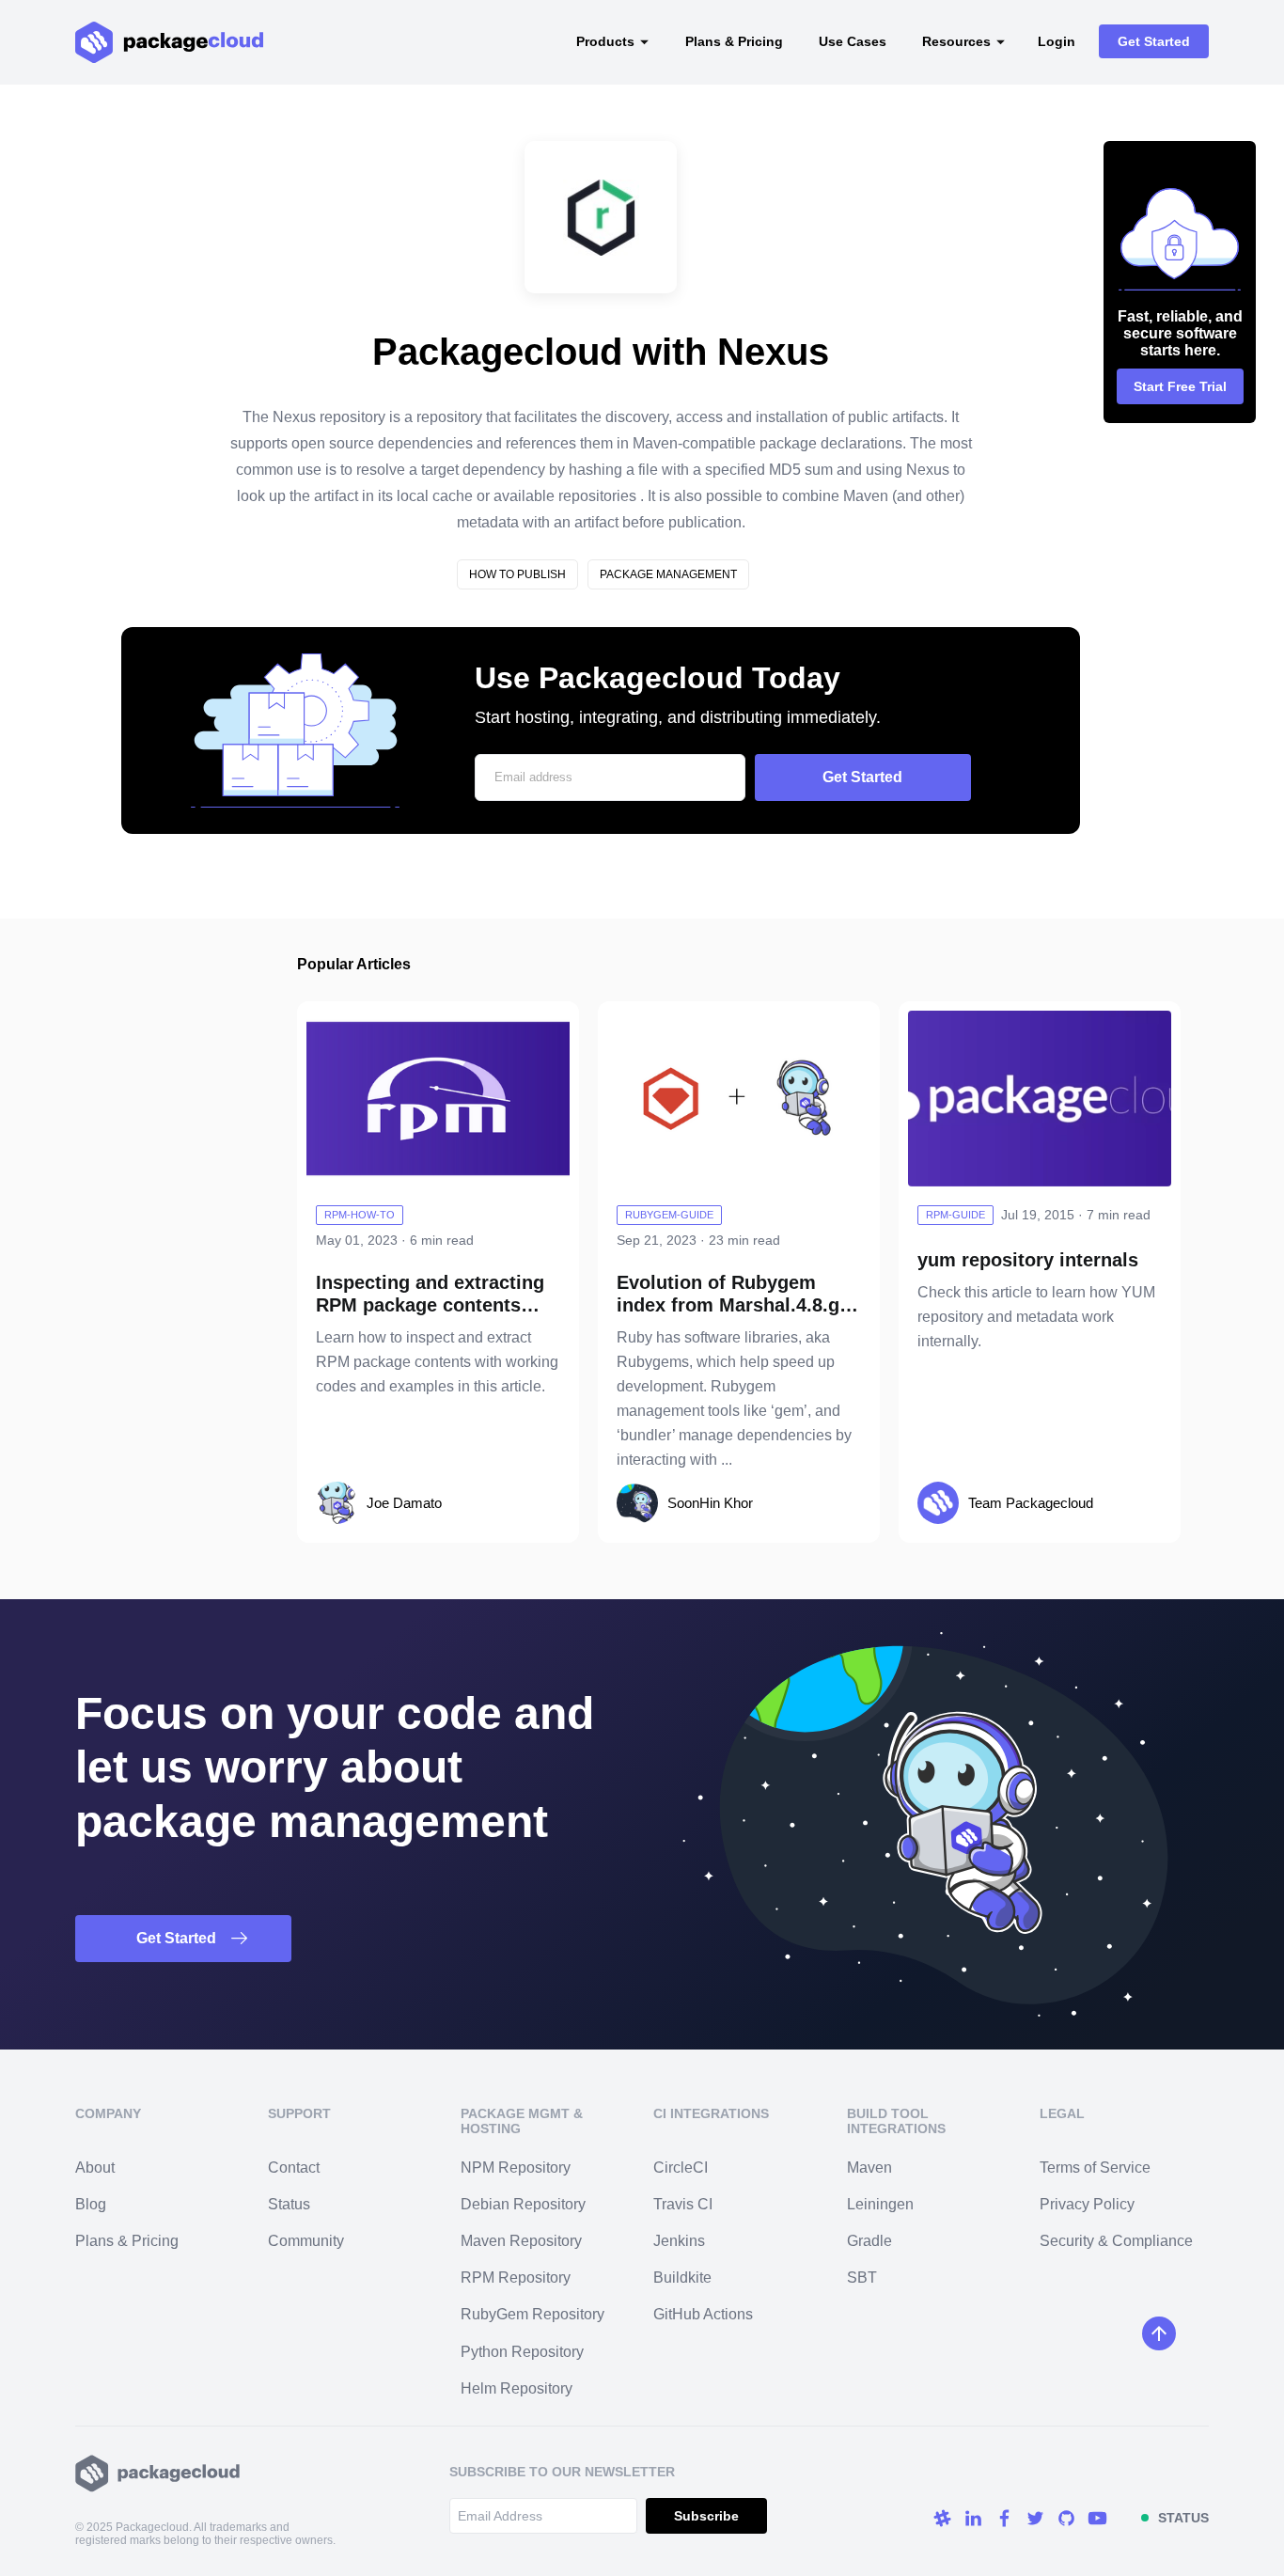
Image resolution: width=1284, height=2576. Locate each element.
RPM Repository (516, 2278)
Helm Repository (517, 2388)
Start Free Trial (1180, 386)
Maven (869, 2168)
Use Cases (853, 41)
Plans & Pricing (734, 41)
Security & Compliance (1116, 2241)
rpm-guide (955, 1215)
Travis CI (683, 2204)
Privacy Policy (1087, 2204)
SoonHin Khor (710, 1503)
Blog (91, 2204)
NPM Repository (516, 2168)
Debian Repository (523, 2204)
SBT (862, 2278)
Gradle (869, 2241)
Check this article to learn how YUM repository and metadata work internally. (1036, 1317)
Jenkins (679, 2241)
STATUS (1183, 2518)
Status (289, 2204)
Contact (294, 2168)
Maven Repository (521, 2241)
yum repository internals (1028, 1260)
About (95, 2168)
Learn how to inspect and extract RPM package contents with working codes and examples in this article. (437, 1362)
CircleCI (681, 2168)
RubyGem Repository (532, 2314)
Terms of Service (1095, 2168)
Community (306, 2241)
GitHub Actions (703, 2314)
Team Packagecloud (1031, 1503)
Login (1057, 41)
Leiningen (880, 2204)
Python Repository (522, 2352)
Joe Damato (404, 1503)
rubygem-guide (669, 1215)
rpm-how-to (360, 1215)
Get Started (1154, 41)
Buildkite (682, 2278)
